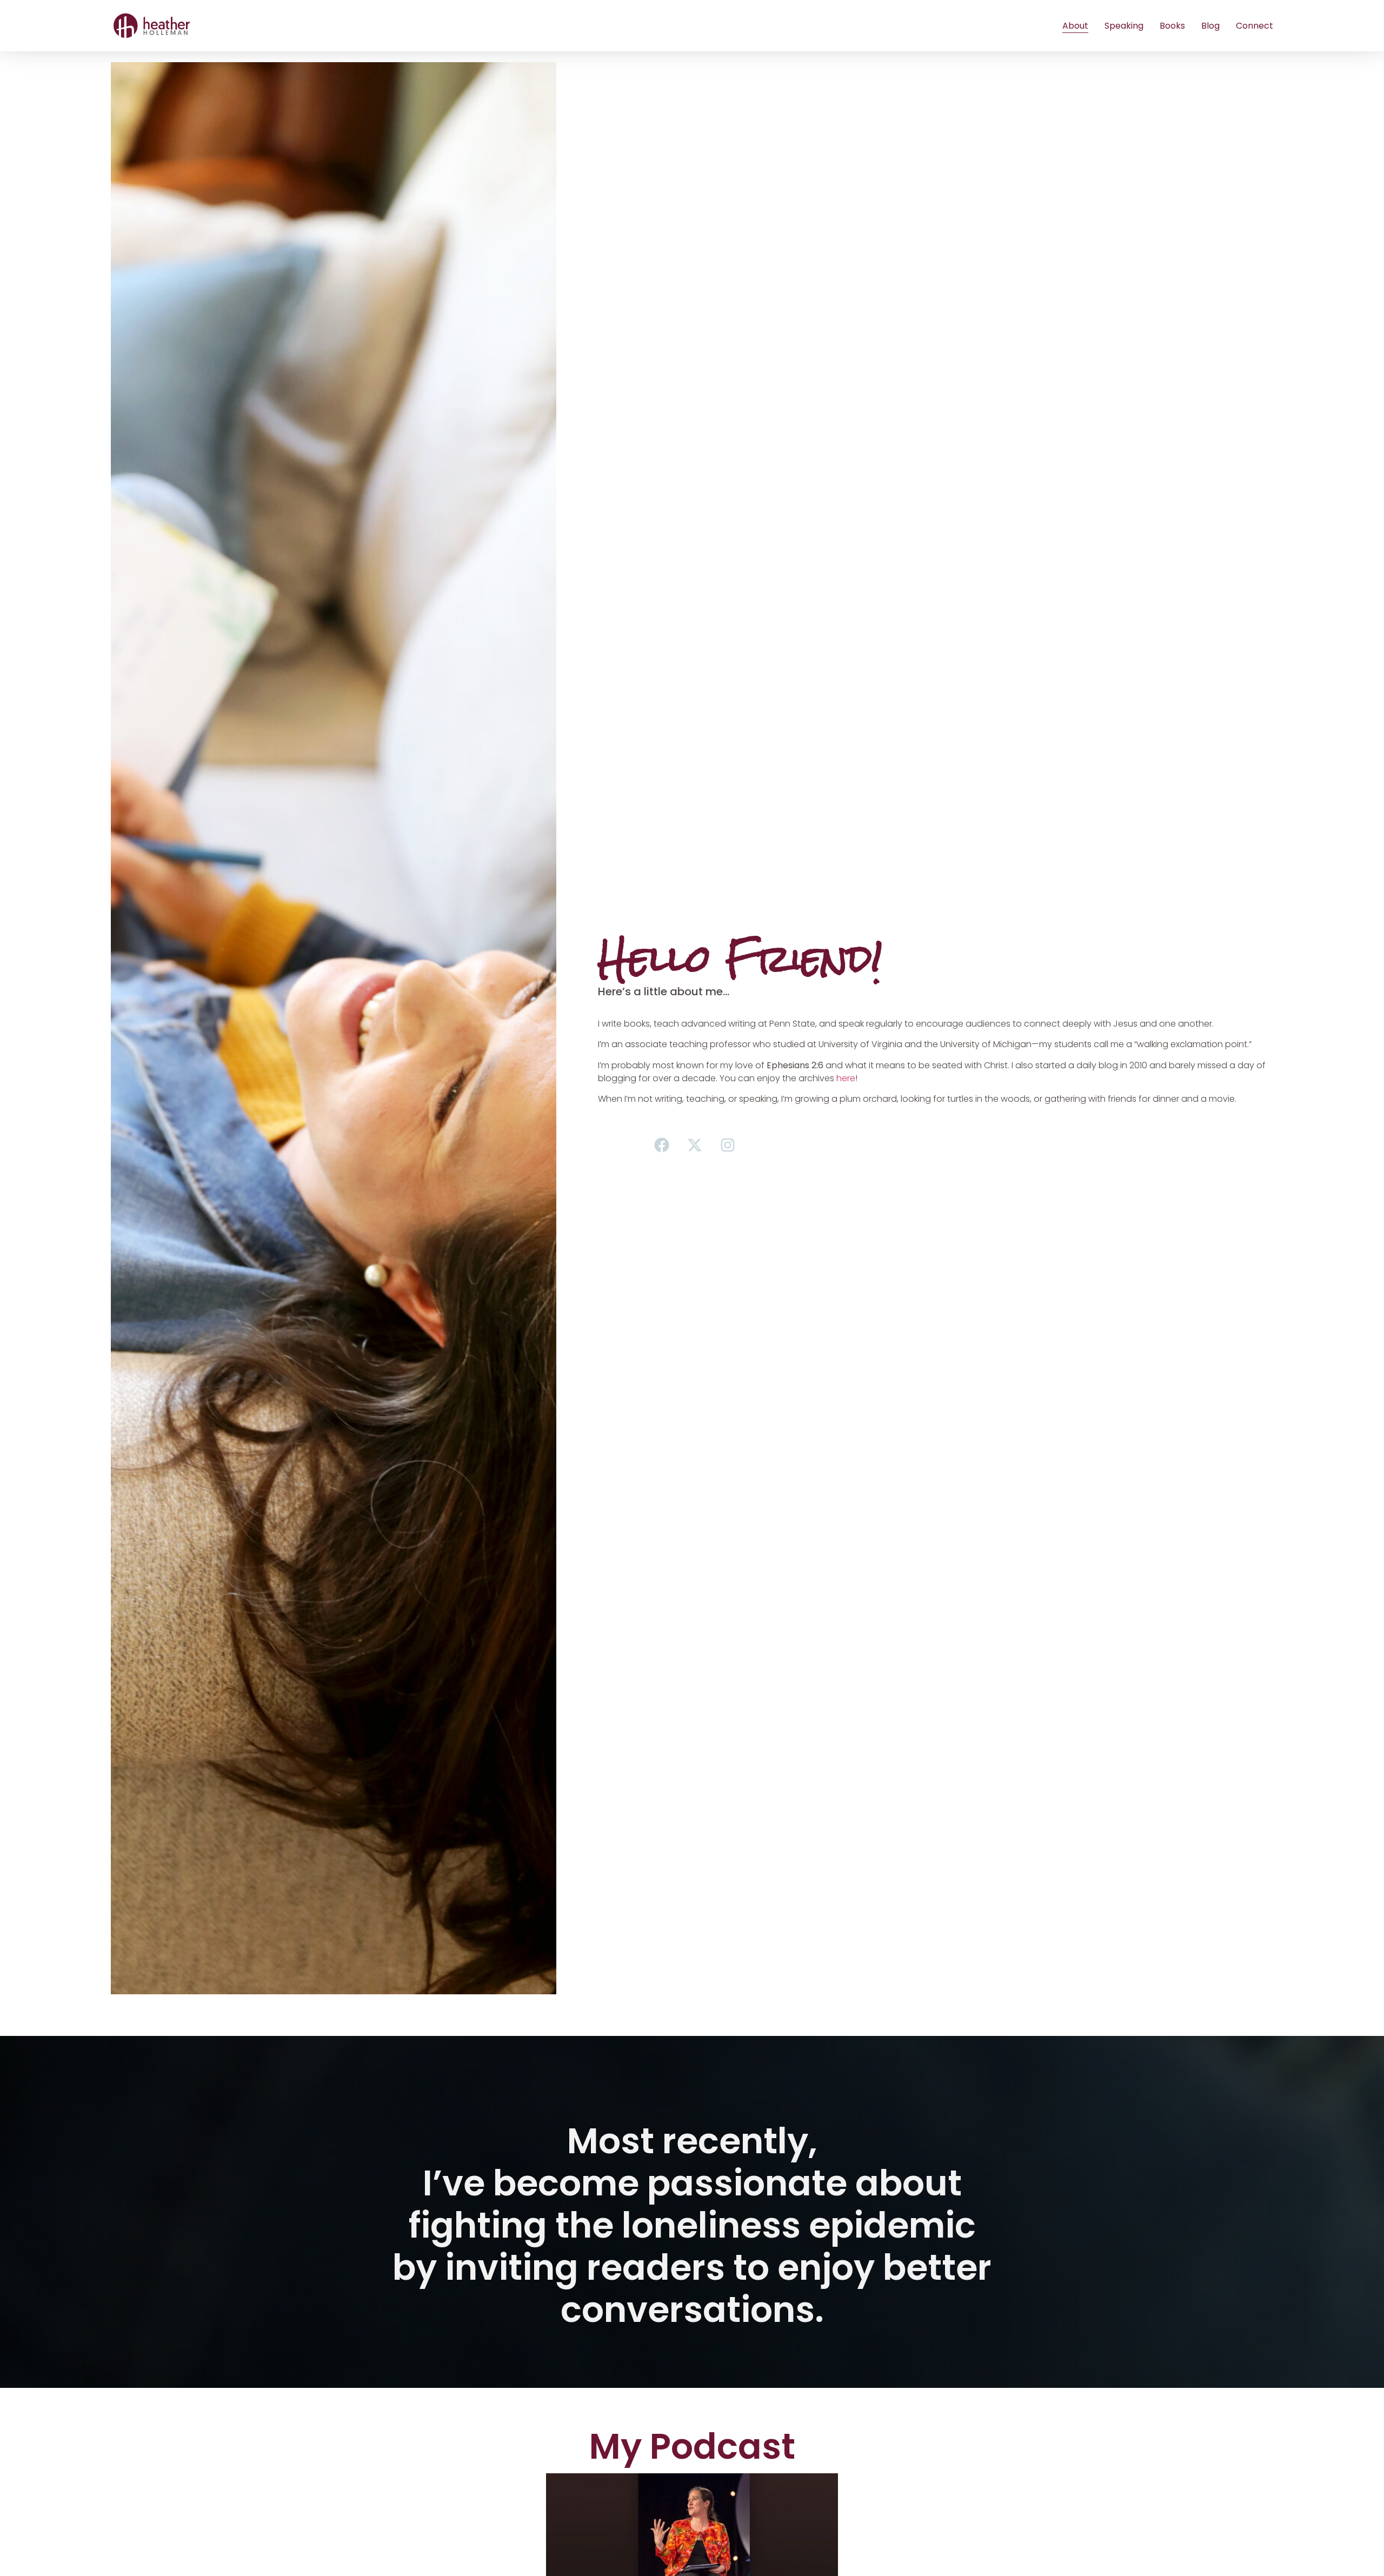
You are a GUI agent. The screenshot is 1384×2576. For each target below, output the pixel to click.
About (1075, 26)
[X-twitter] (695, 1145)
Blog (1210, 26)
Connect (1255, 26)
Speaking (1124, 26)
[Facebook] (662, 1145)
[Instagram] (728, 1145)
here (846, 1078)
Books (1172, 26)
